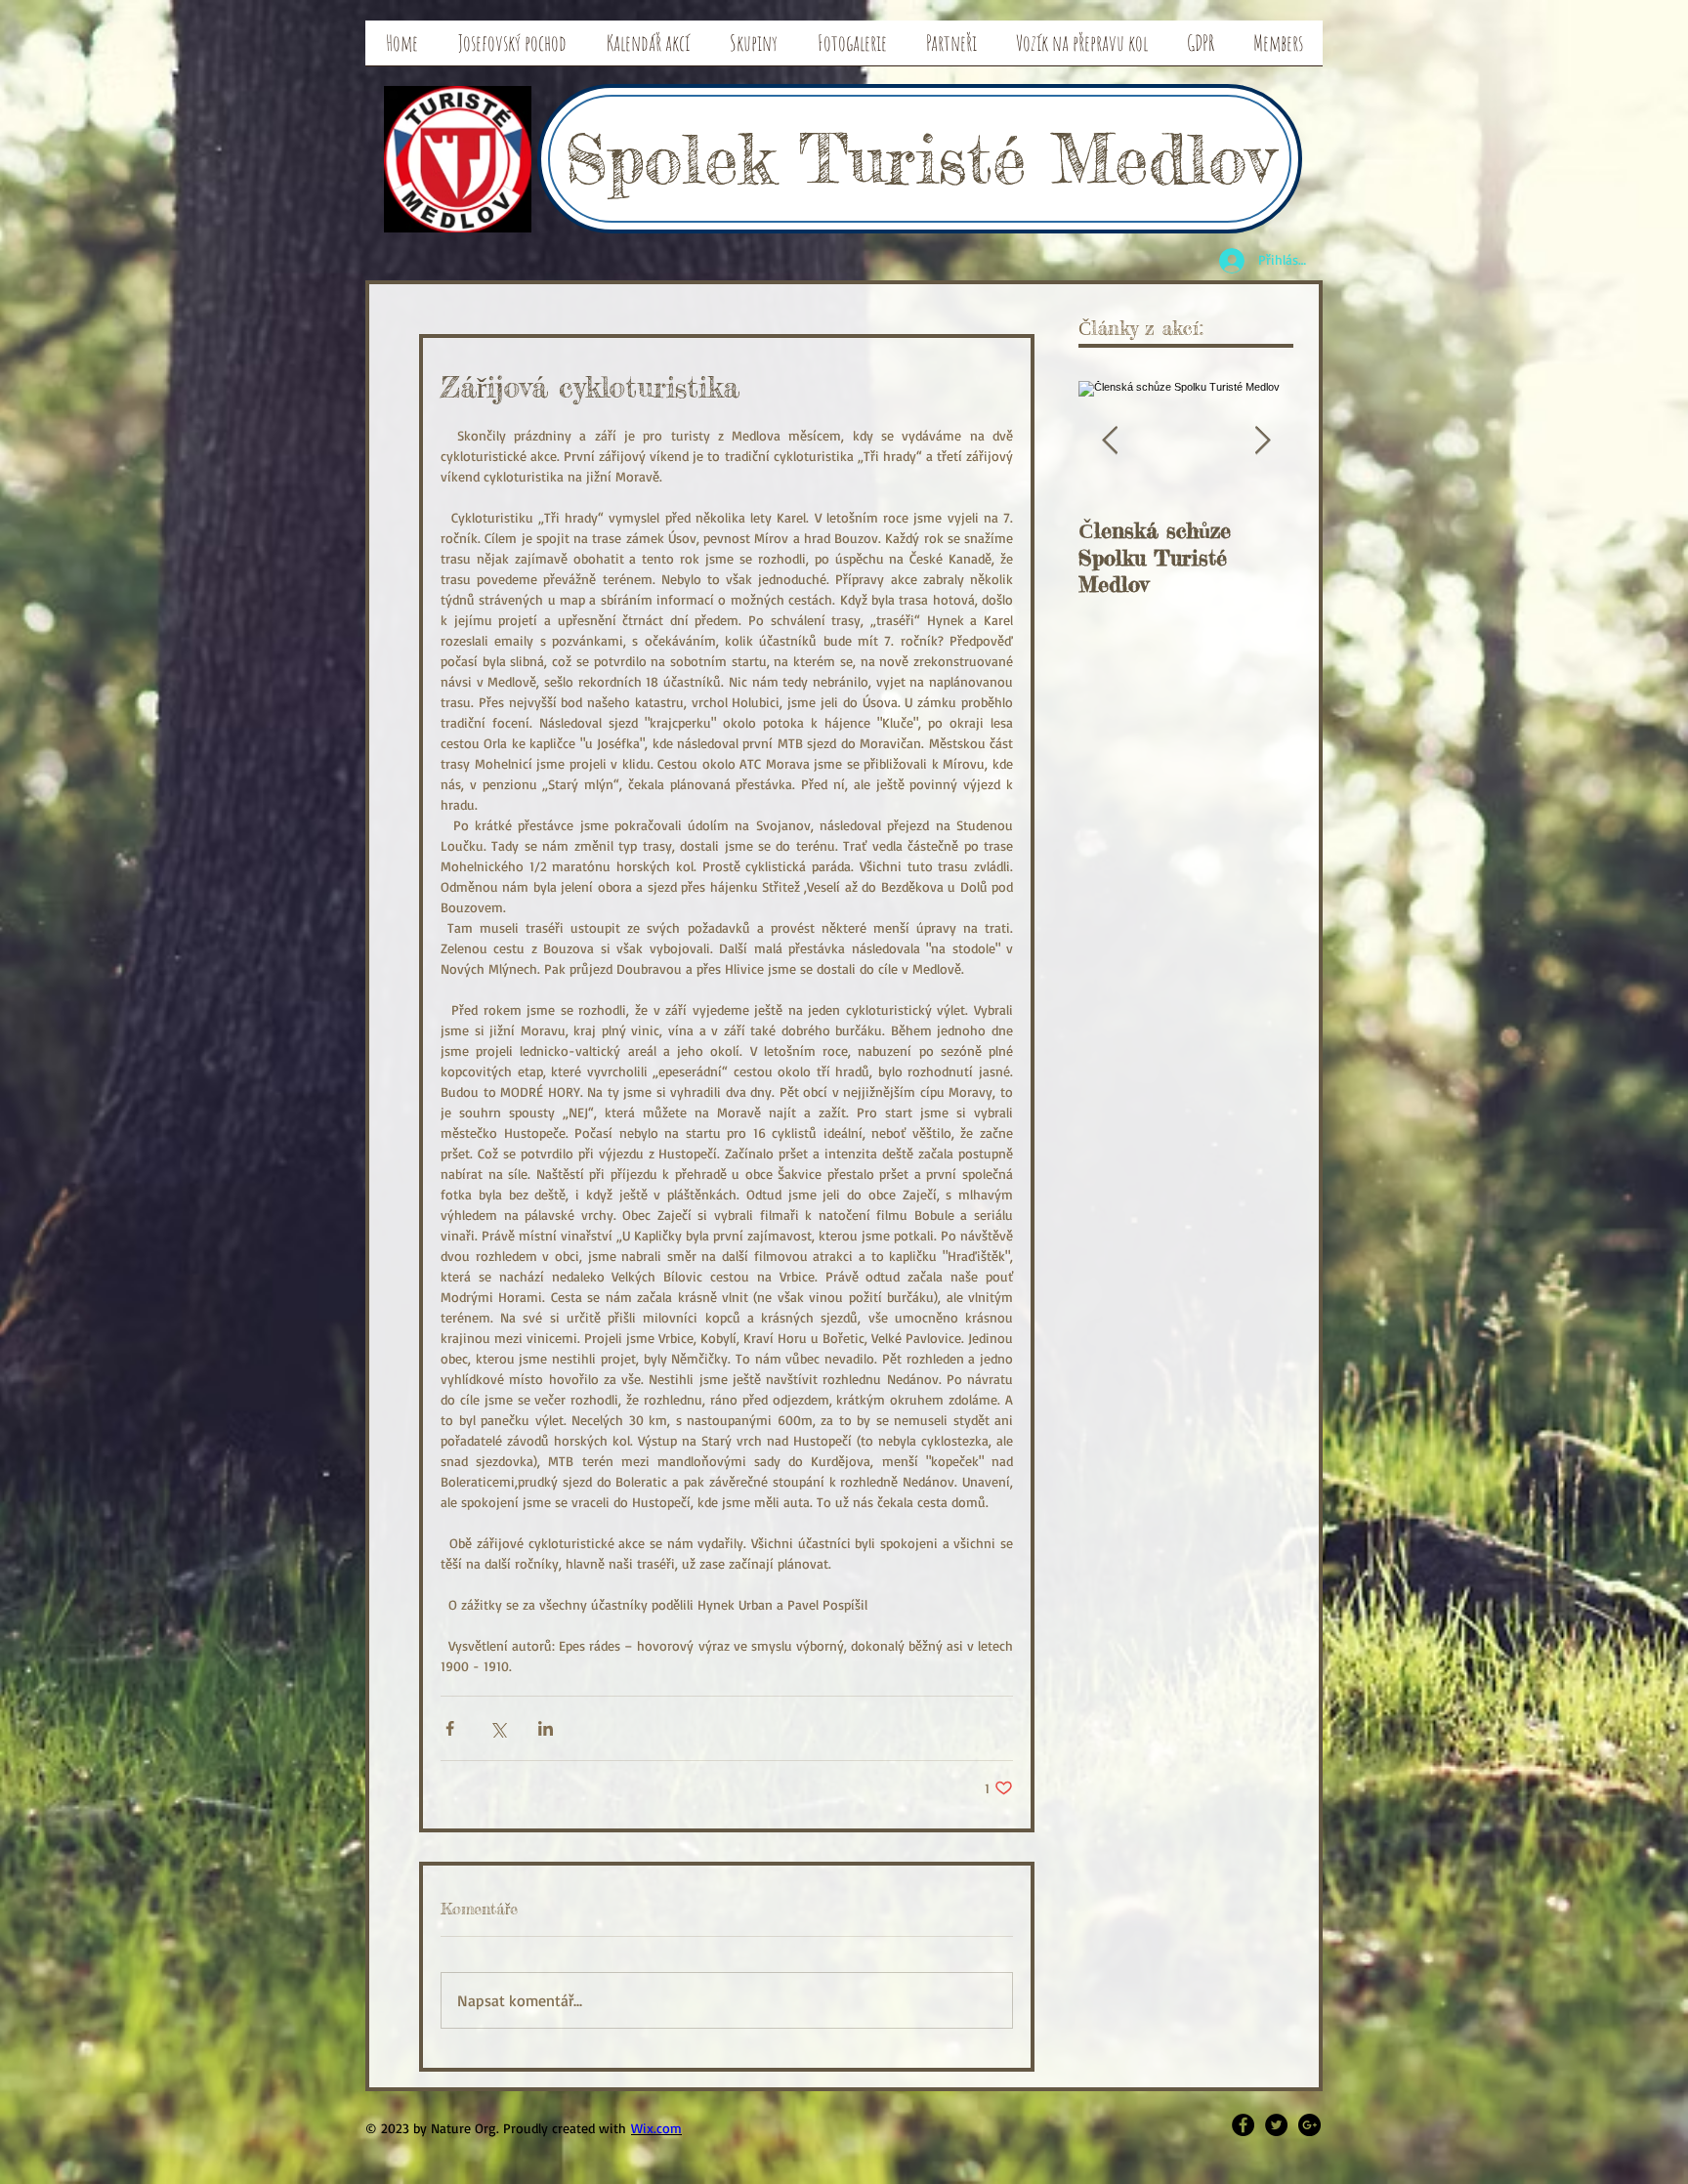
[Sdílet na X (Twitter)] (498, 1728)
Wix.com (656, 2128)
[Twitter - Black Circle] (1276, 2125)
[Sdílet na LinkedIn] (546, 1728)
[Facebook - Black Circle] (1243, 2125)
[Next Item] (1262, 441)
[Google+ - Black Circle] (1309, 2125)
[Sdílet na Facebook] (450, 1728)
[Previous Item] (1110, 441)
